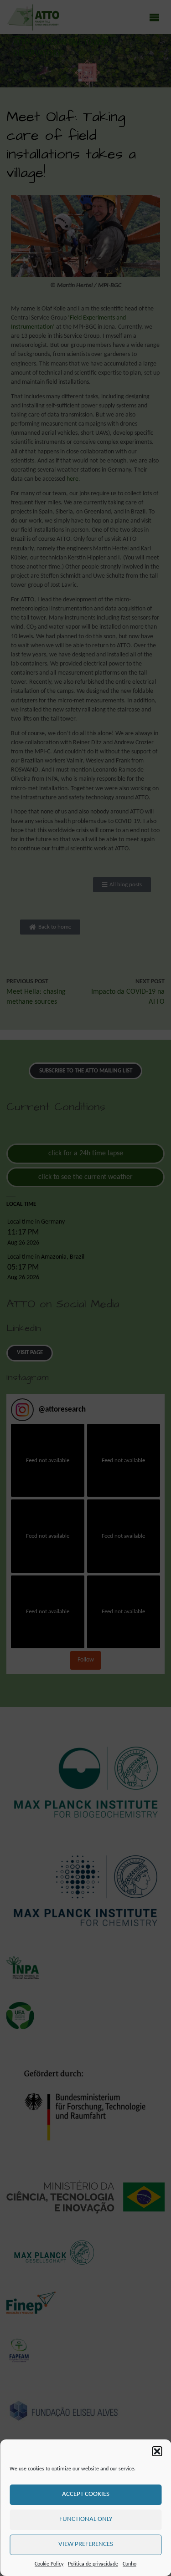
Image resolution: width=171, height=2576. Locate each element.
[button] (157, 2451)
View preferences (86, 2544)
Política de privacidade (93, 2564)
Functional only (86, 2519)
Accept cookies (86, 2494)
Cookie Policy (49, 2564)
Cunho (130, 2564)
